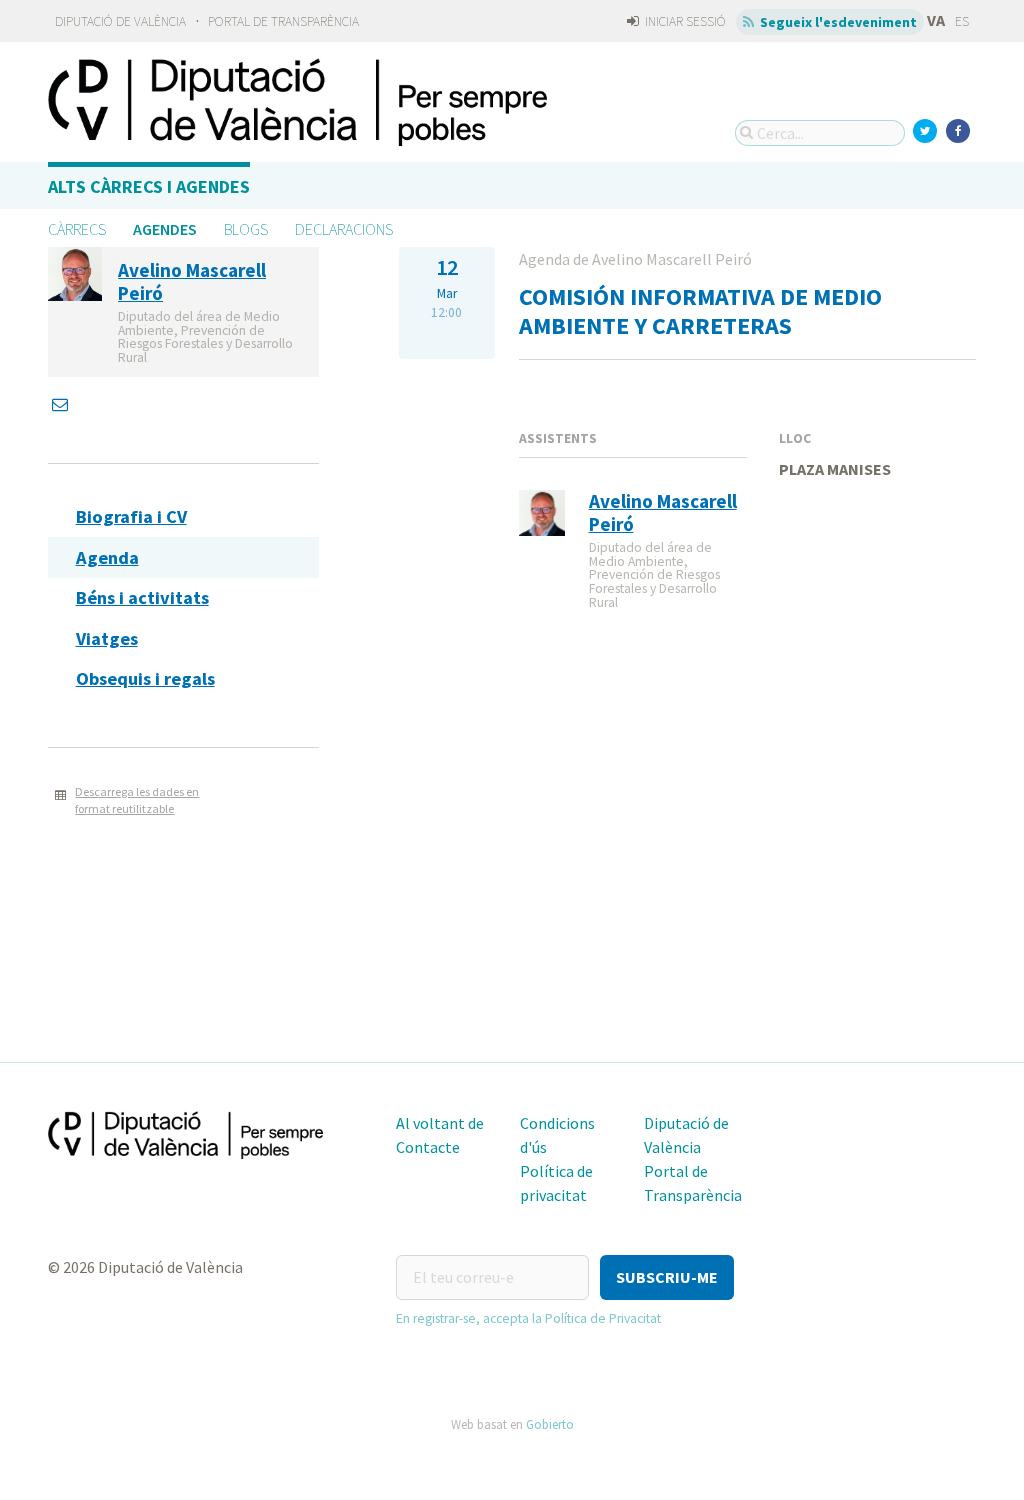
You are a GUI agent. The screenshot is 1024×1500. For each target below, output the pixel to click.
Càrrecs (77, 229)
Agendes (165, 229)
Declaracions (344, 229)
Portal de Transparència (283, 21)
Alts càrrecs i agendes (149, 186)
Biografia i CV (131, 516)
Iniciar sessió (684, 21)
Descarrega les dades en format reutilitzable (137, 800)
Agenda (107, 557)
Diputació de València (120, 21)
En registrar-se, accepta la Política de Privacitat (528, 1318)
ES (962, 21)
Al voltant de (440, 1123)
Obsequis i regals (145, 678)
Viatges (107, 638)
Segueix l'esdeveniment (837, 22)
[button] (667, 1277)
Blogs (246, 229)
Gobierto (550, 1424)
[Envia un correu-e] (62, 404)
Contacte (428, 1147)
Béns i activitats (142, 597)
